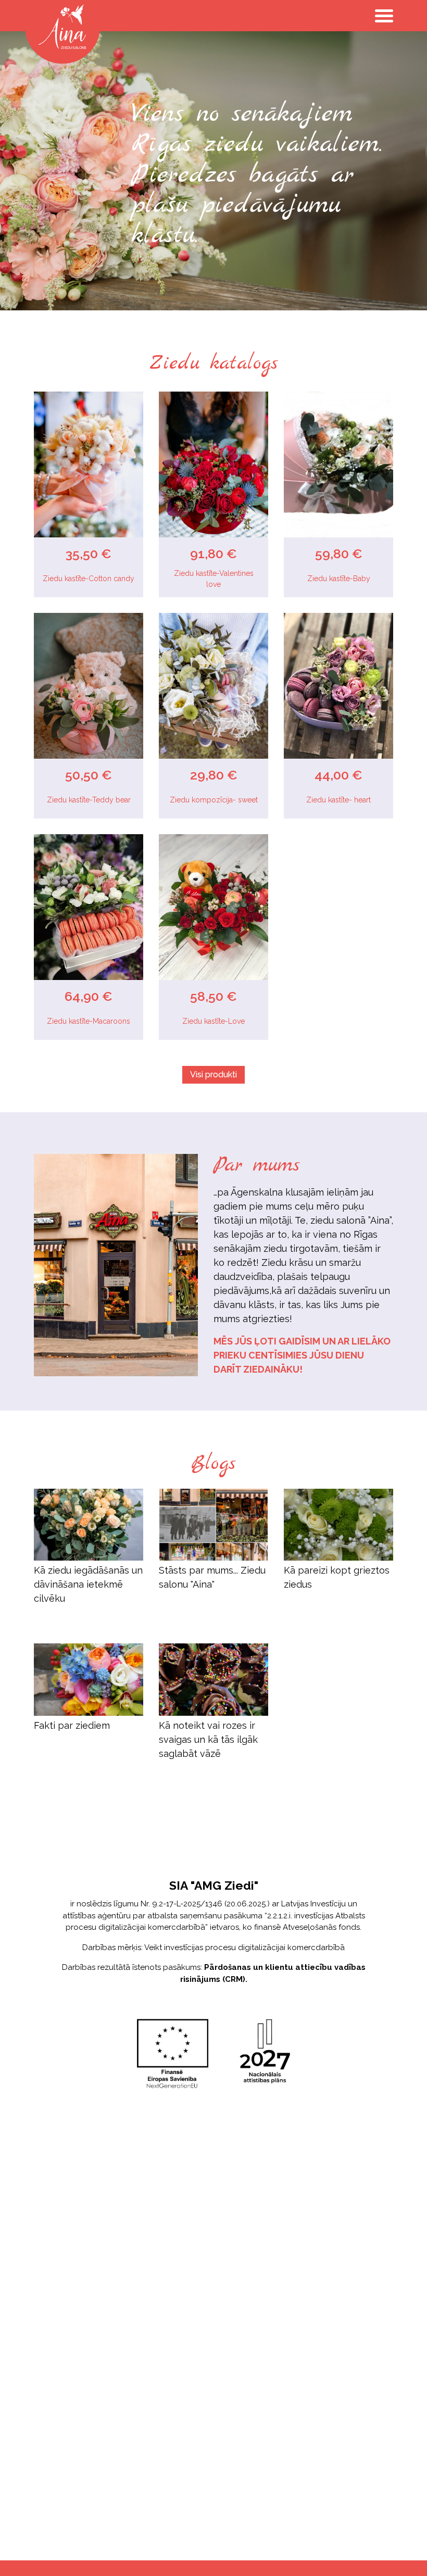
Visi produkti (213, 1075)
